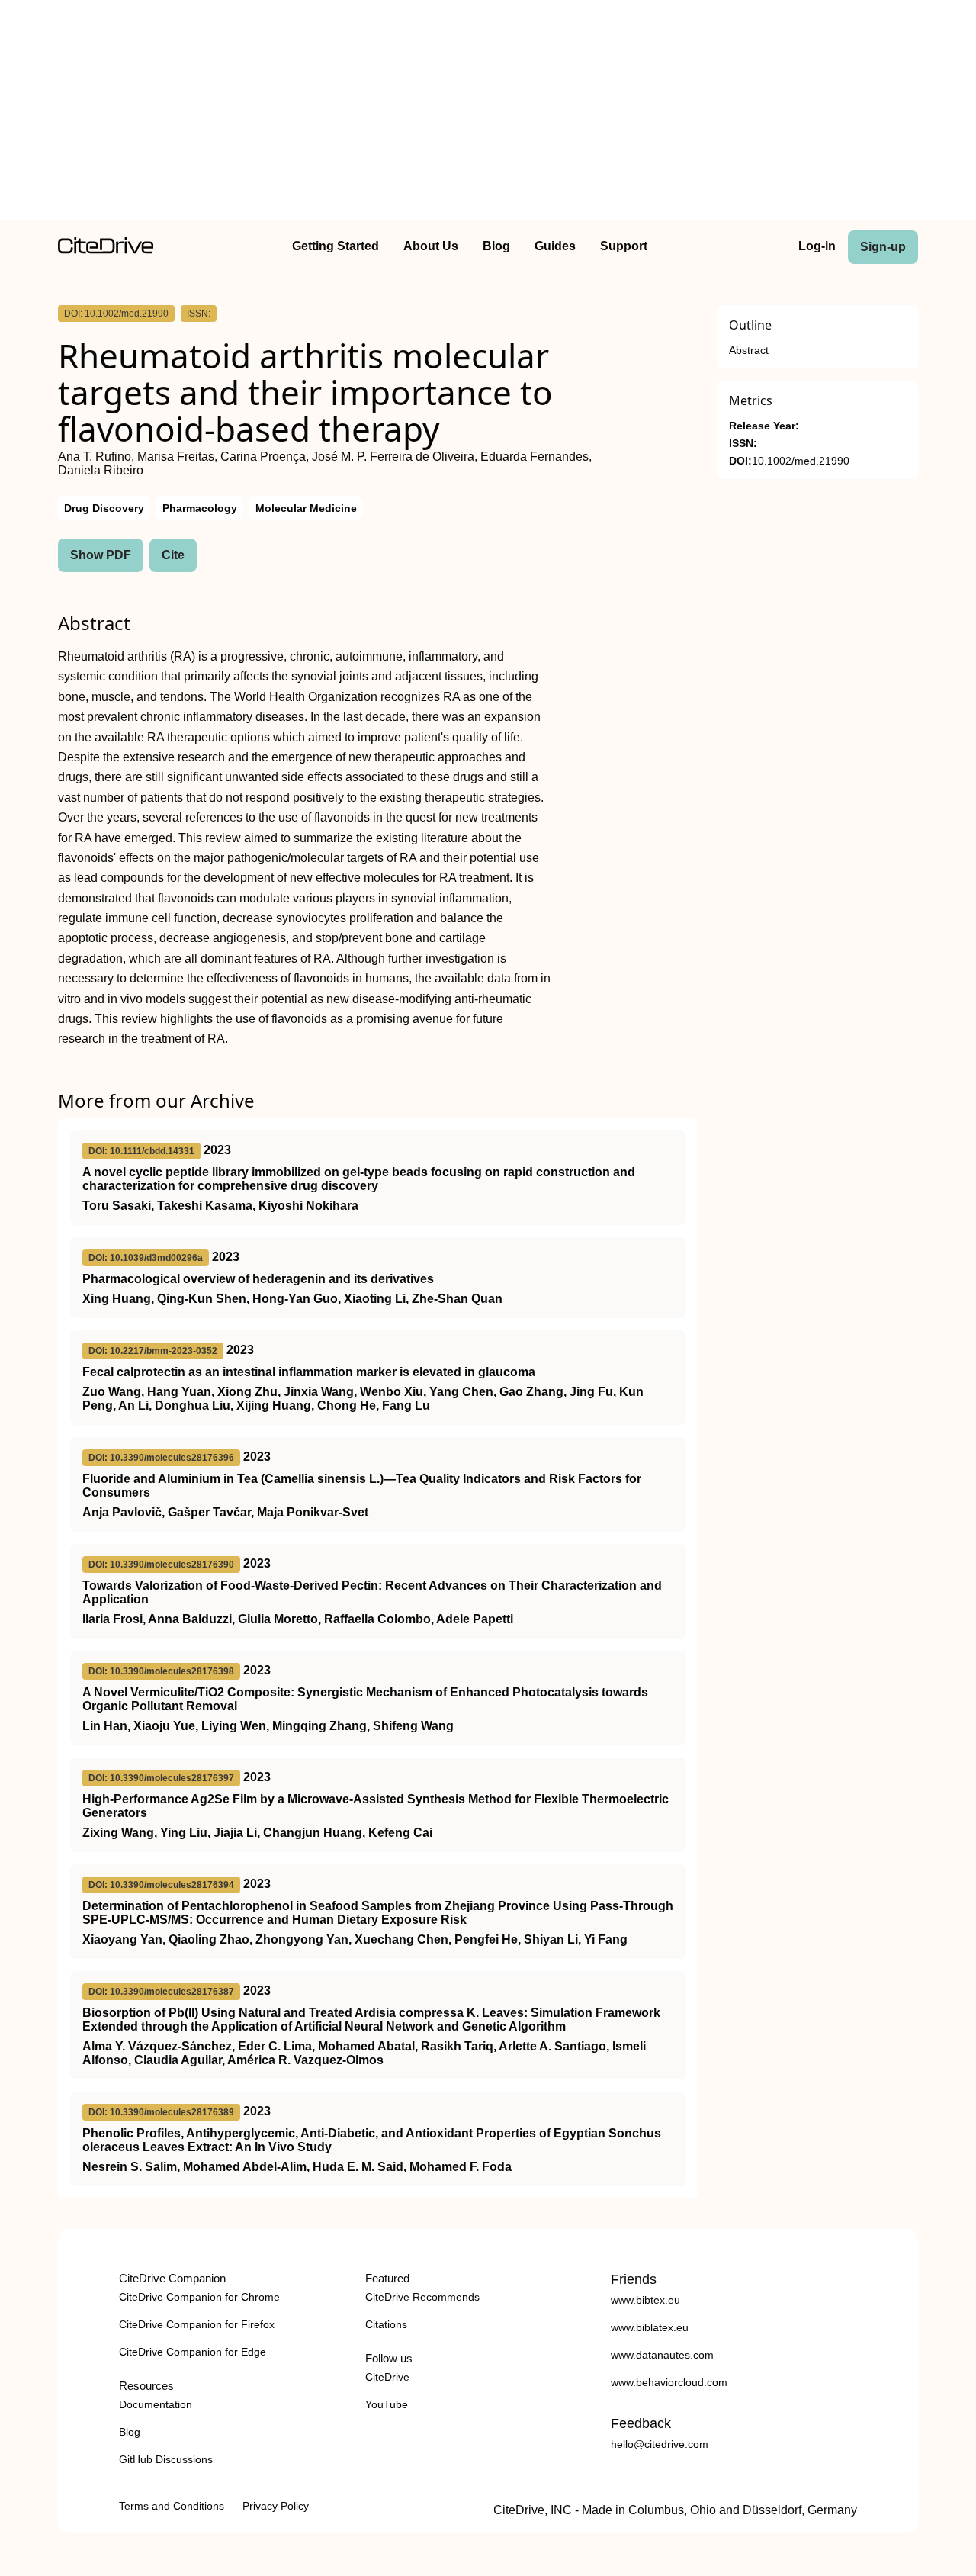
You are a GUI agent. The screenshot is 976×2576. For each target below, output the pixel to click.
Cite (173, 555)
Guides (555, 246)
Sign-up (883, 247)
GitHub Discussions (166, 2459)
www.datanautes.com (662, 2355)
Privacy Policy (276, 2506)
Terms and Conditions (172, 2506)
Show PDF (101, 555)
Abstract (749, 351)
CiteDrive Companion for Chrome (199, 2297)
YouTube (387, 2404)
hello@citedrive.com (660, 2444)
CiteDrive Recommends (422, 2297)
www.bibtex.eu (645, 2300)
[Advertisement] (488, 113)
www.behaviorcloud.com (669, 2382)
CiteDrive (387, 2377)
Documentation (156, 2404)
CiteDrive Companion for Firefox (197, 2324)
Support (624, 246)
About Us (431, 246)
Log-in (817, 246)
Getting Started (335, 246)
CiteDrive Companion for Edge (193, 2352)
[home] (106, 250)
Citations (386, 2324)
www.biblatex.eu (650, 2327)
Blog (496, 246)
